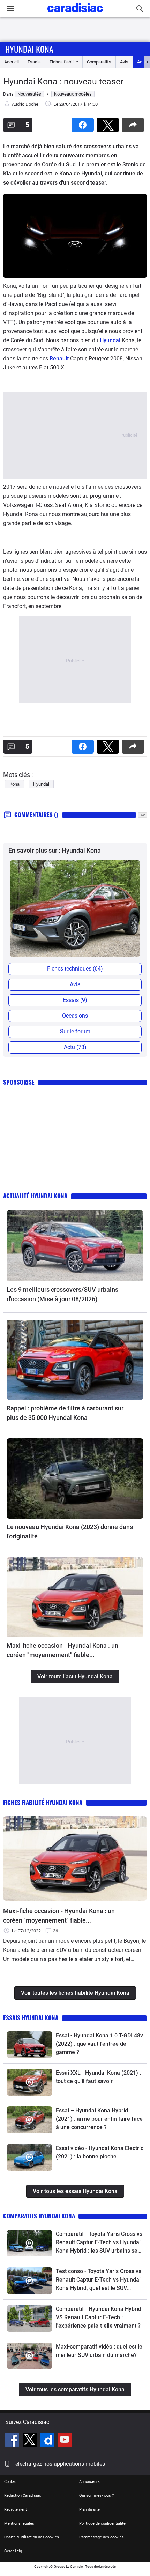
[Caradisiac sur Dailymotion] (48, 2441)
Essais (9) (75, 1000)
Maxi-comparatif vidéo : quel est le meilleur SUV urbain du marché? (99, 2351)
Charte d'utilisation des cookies (32, 2537)
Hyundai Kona (29, 49)
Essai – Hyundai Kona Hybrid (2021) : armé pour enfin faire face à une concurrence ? (99, 2119)
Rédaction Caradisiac (23, 2496)
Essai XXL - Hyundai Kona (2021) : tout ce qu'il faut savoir (98, 2077)
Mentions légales (19, 2523)
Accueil (12, 62)
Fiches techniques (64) (75, 969)
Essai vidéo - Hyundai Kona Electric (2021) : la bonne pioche (100, 2152)
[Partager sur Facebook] (84, 123)
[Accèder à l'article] (75, 1246)
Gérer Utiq (13, 2551)
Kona (14, 784)
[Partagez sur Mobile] (134, 123)
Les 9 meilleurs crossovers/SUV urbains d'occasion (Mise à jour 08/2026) (62, 1294)
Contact (11, 2482)
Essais (34, 62)
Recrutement (16, 2510)
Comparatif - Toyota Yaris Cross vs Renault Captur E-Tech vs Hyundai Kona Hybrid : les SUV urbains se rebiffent (99, 2243)
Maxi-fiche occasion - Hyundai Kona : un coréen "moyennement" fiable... (62, 1650)
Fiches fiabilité (64, 62)
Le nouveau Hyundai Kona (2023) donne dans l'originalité (70, 1532)
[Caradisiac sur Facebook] (13, 2441)
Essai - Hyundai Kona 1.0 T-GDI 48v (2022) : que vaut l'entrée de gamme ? (99, 2044)
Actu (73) (75, 1047)
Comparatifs (99, 62)
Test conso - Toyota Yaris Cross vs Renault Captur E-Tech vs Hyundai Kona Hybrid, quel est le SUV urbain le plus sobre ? (99, 2280)
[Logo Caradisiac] (75, 14)
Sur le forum (75, 1031)
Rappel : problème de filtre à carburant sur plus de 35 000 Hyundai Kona (65, 1413)
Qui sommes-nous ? (96, 2496)
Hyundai (110, 340)
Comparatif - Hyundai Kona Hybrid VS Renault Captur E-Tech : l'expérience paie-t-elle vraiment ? (99, 2317)
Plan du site (89, 2510)
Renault (59, 358)
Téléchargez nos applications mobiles (59, 2464)
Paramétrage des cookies (102, 2537)
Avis (124, 62)
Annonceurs (89, 2482)
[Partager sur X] (109, 123)
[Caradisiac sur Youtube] (65, 2441)
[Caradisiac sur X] (31, 2441)
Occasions (75, 1016)
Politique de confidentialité (102, 2523)
